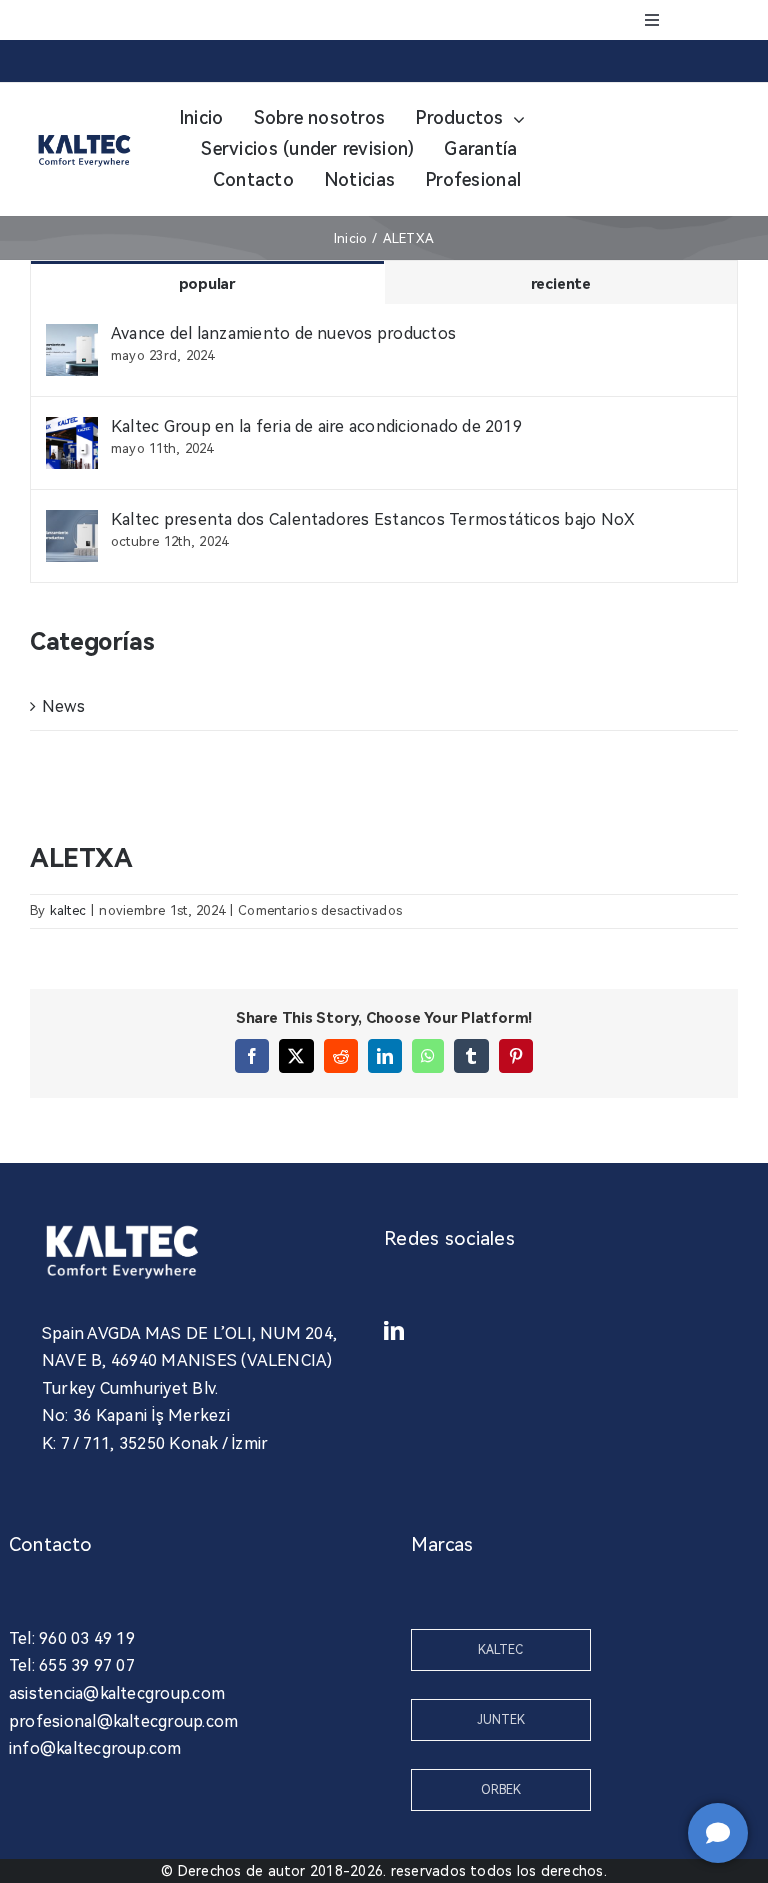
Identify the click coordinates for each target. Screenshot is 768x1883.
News (63, 706)
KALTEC (500, 1650)
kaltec (68, 910)
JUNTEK (501, 1720)
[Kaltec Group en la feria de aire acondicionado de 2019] (72, 430)
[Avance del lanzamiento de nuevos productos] (72, 337)
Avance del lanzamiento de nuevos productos (283, 333)
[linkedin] (394, 1331)
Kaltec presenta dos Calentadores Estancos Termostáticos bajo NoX (373, 519)
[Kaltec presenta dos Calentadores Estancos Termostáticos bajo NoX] (72, 523)
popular (207, 284)
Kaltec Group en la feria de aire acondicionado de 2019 (316, 426)
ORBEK (501, 1790)
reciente (561, 284)
